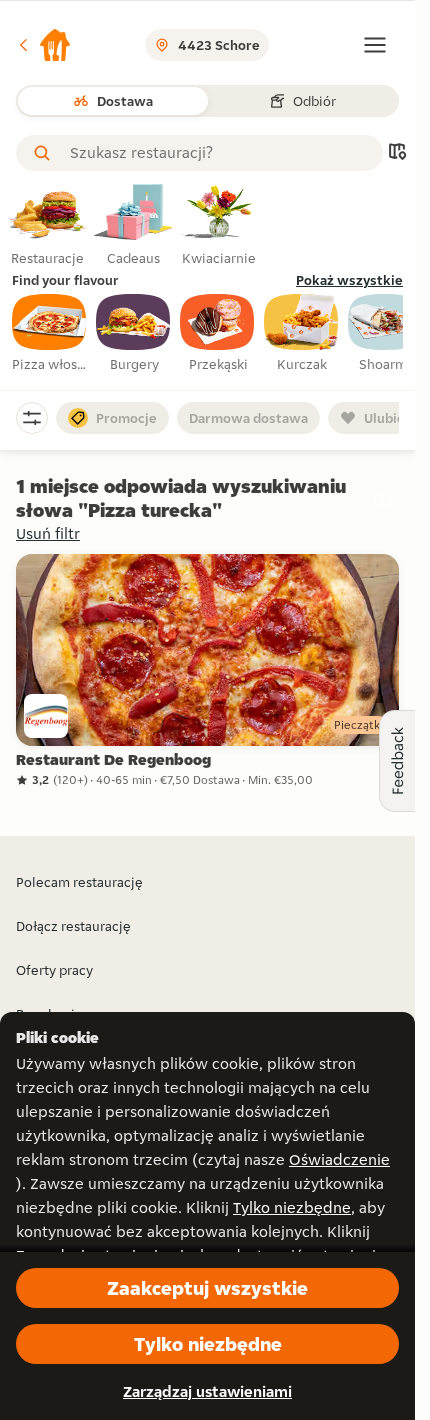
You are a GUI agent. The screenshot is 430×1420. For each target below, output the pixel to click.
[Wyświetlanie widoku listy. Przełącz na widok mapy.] (397, 153)
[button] (44, 45)
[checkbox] (50, 334)
